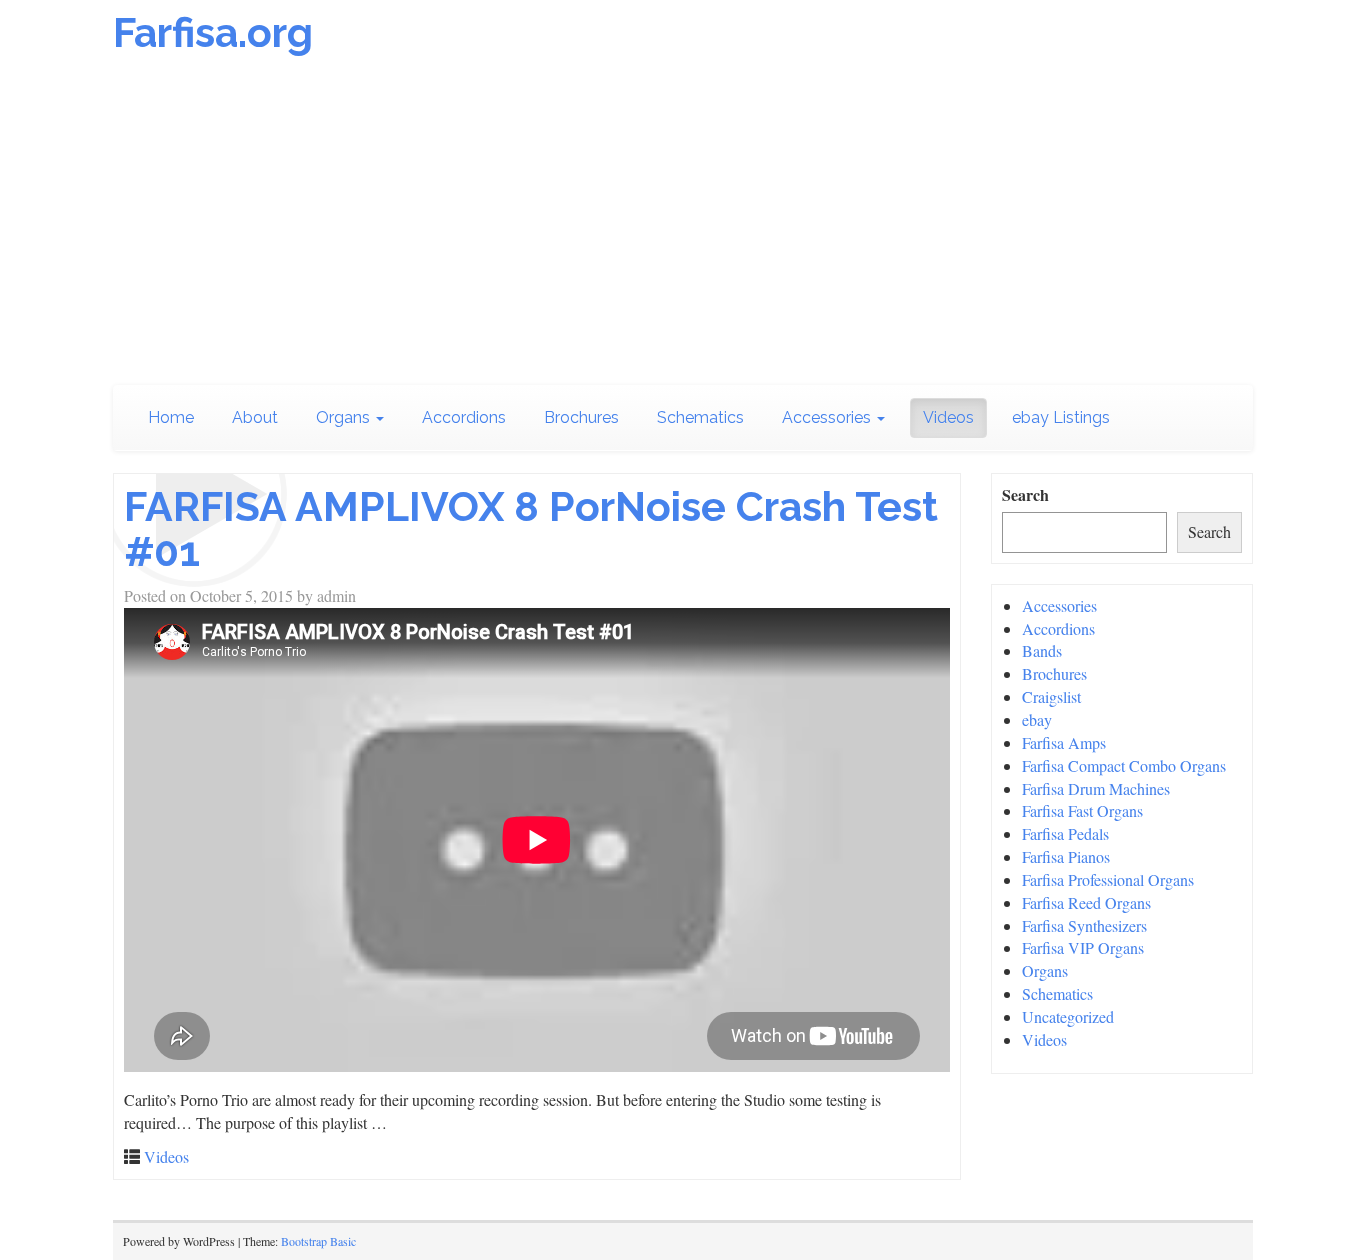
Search (1025, 495)
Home (171, 417)
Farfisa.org (213, 32)
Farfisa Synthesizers (1084, 925)
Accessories (828, 417)
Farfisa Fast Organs (1082, 810)
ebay (1037, 719)
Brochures (581, 417)
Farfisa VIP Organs (1083, 947)
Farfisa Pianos (1066, 856)
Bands (1042, 650)
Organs (345, 417)
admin (336, 595)
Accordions (464, 417)
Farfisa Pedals (1065, 833)
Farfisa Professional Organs (1108, 879)
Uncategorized (1068, 1016)
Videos (948, 417)
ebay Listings (1061, 417)
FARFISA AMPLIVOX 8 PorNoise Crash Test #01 (531, 529)
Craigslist (1051, 696)
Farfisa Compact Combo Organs (1124, 765)
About (255, 417)
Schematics (700, 417)
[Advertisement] (683, 225)
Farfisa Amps (1064, 742)
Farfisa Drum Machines (1096, 788)
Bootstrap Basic (318, 1241)
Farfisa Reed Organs (1086, 902)
